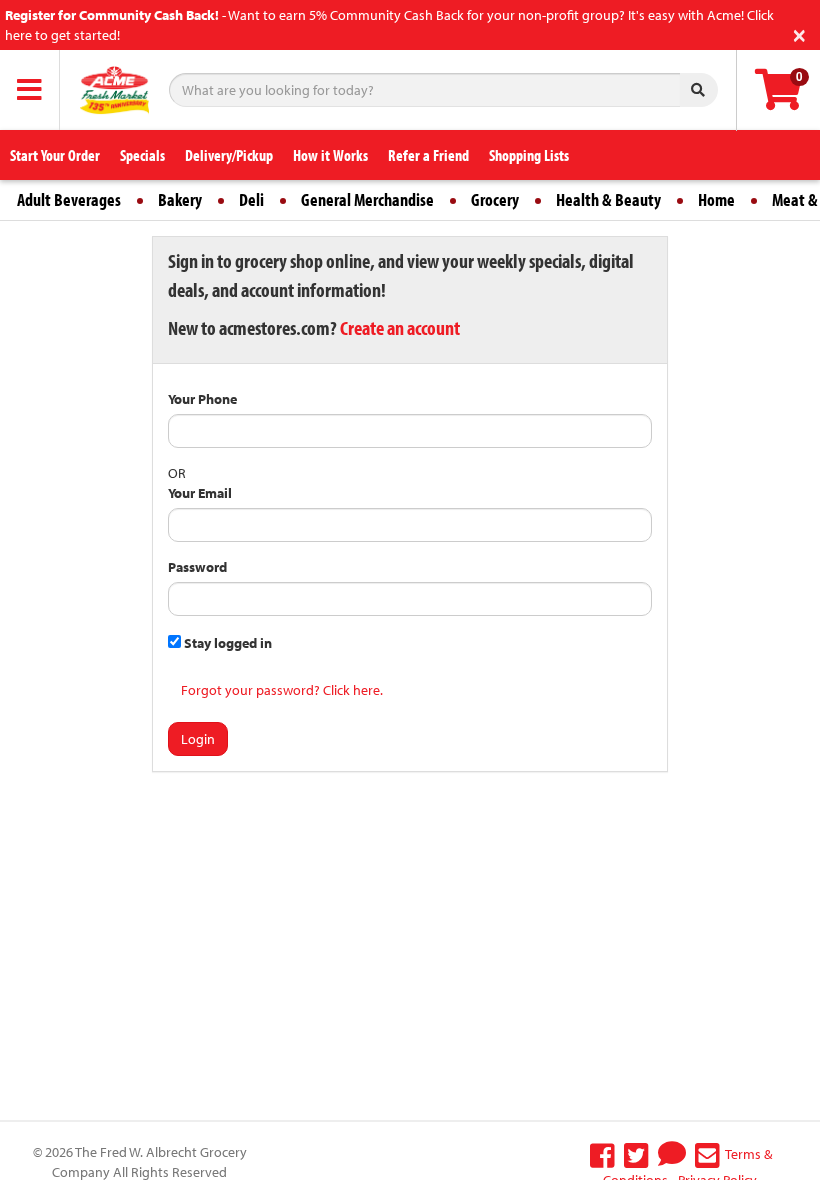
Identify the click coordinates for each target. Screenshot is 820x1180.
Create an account (400, 327)
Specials (142, 155)
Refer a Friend (428, 155)
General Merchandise (367, 199)
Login (198, 739)
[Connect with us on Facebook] (602, 1154)
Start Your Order (55, 155)
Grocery (495, 199)
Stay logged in (226, 643)
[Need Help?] (672, 1154)
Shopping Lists (529, 155)
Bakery (180, 199)
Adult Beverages (69, 199)
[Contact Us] (707, 1154)
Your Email (200, 493)
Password (197, 567)
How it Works (330, 155)
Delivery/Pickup (229, 155)
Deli (251, 199)
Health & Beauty (608, 199)
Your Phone (202, 399)
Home (716, 199)
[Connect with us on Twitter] (636, 1154)
